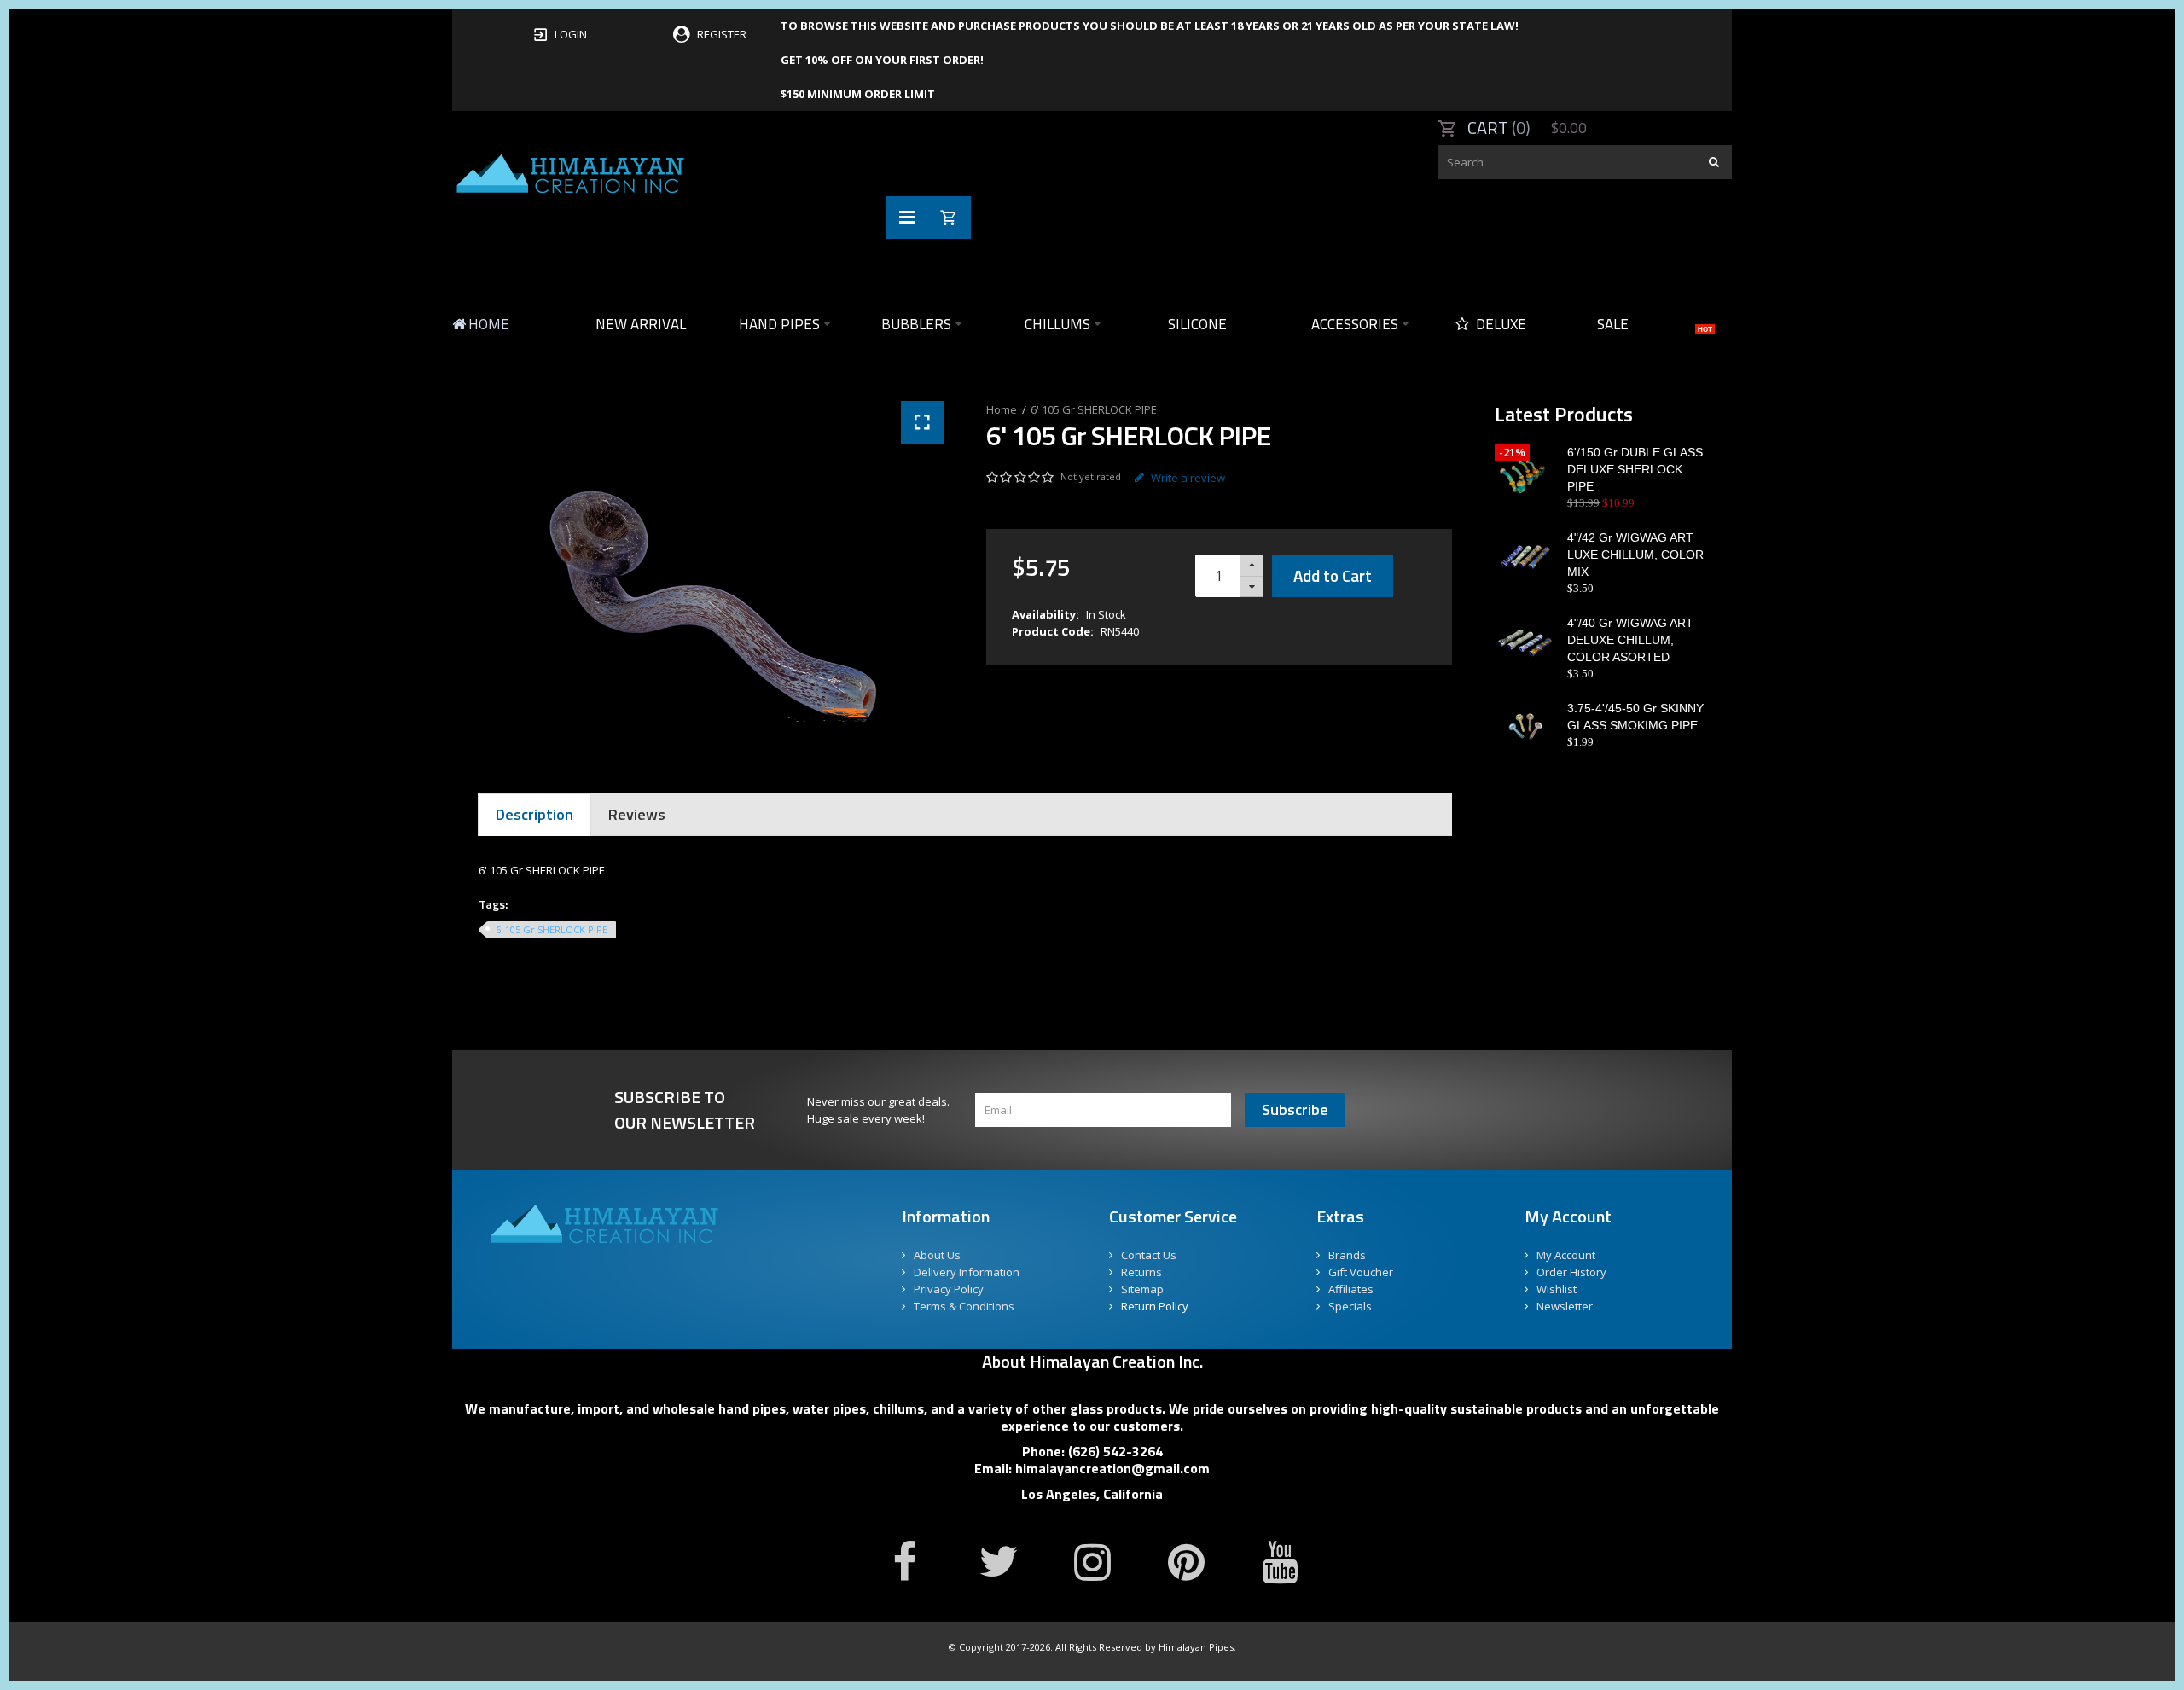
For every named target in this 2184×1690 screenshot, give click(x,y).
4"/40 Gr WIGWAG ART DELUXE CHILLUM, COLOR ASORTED (1630, 640)
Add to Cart (1333, 575)
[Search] (1715, 162)
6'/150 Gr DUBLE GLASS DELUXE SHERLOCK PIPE (1635, 469)
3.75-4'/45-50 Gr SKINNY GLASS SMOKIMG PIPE (1635, 717)
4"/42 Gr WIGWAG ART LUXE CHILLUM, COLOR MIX (1635, 555)
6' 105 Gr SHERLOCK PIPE (1094, 409)
